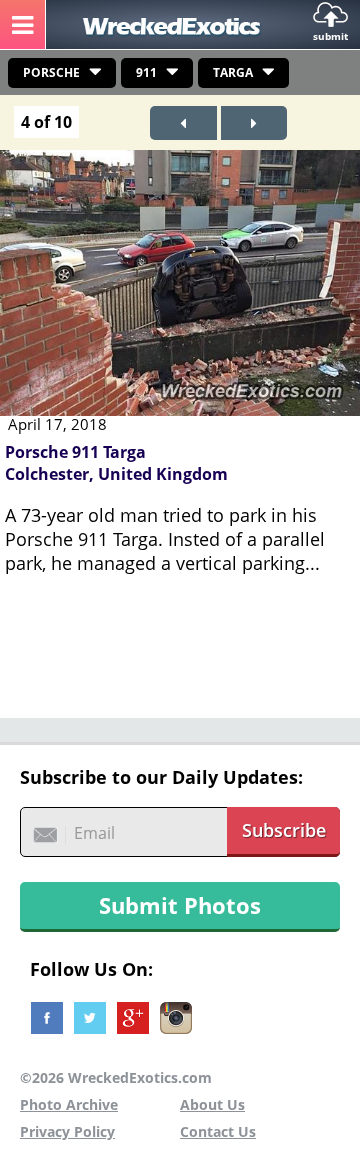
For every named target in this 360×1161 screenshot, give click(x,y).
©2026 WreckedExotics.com (116, 1077)
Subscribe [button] (284, 830)
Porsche (51, 72)
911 (146, 72)
